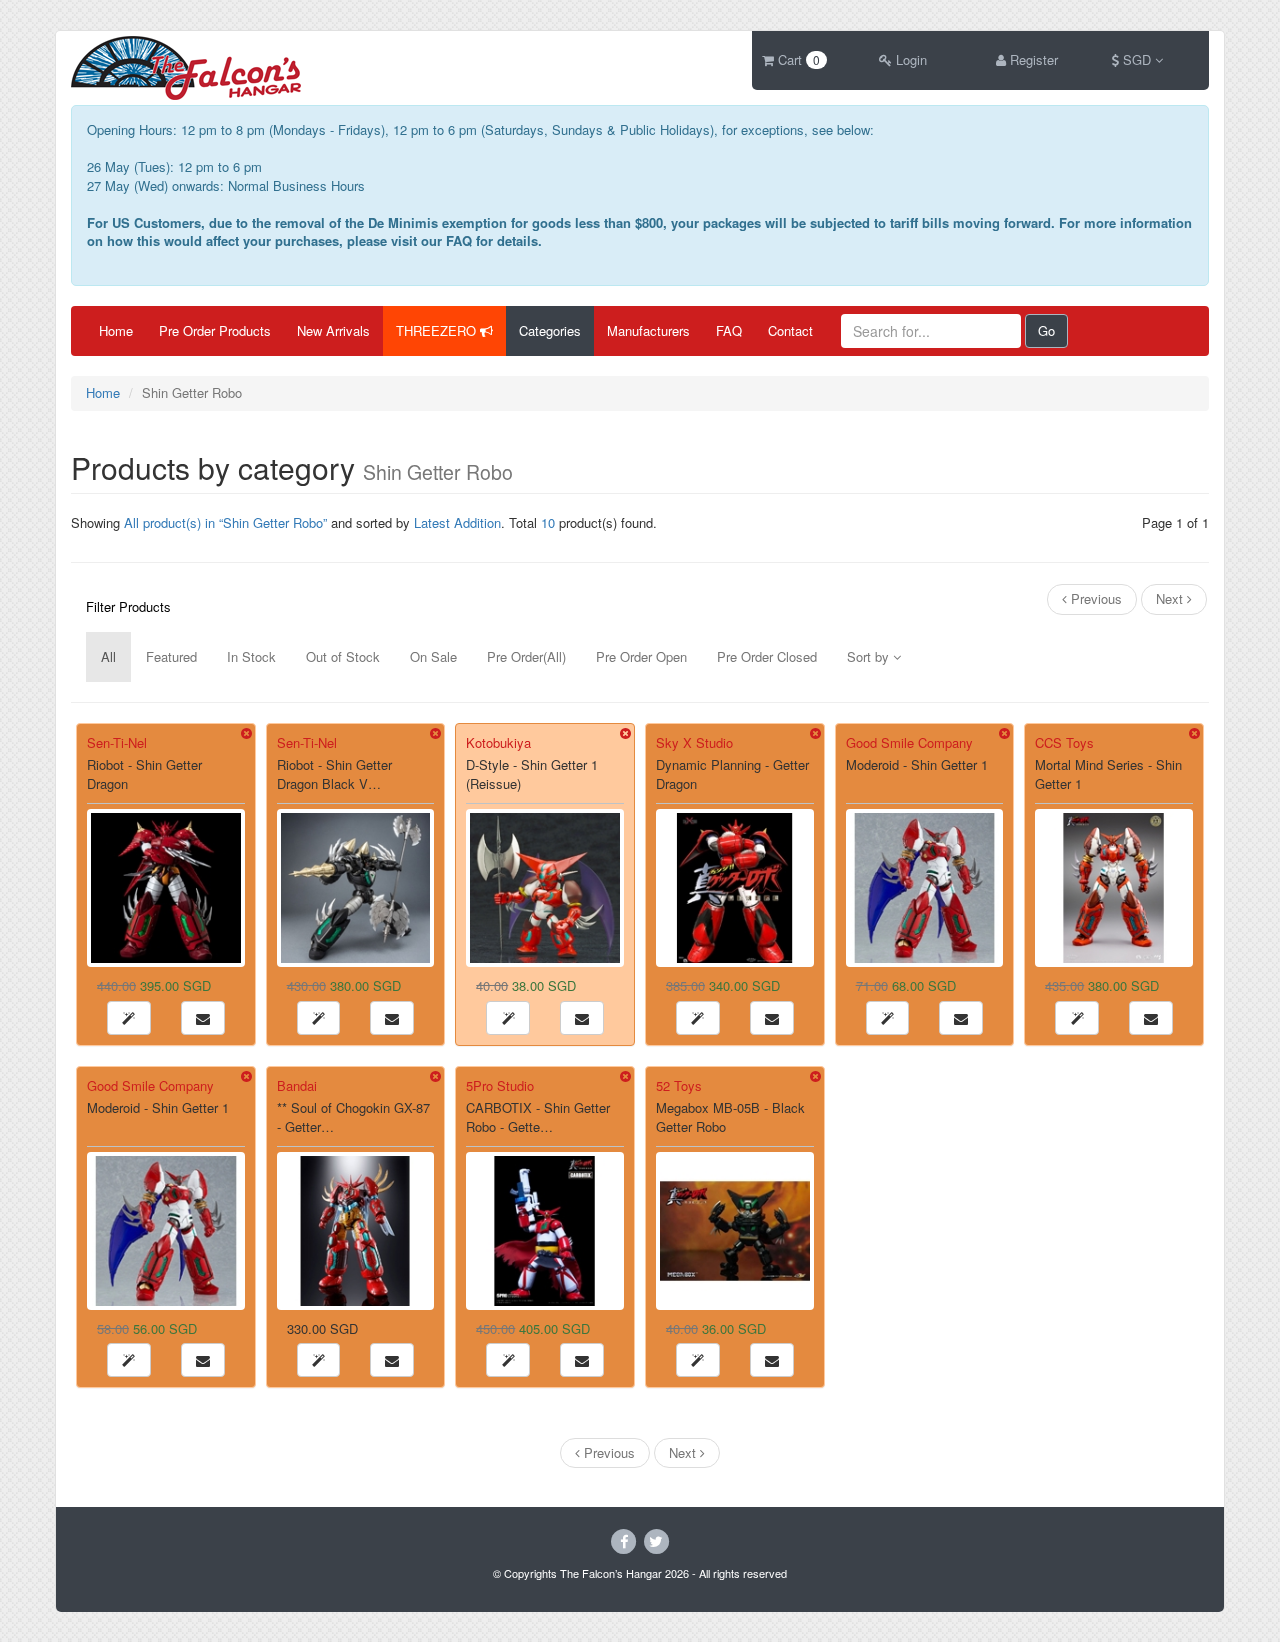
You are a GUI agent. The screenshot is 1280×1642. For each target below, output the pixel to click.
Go (1046, 330)
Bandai (297, 1085)
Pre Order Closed (767, 656)
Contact (790, 330)
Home (116, 330)
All (108, 656)
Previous (1094, 598)
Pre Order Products (215, 330)
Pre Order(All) (526, 656)
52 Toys (679, 1085)
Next (1171, 598)
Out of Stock (343, 656)
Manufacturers (648, 330)
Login (909, 59)
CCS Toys (1064, 742)
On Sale (433, 656)
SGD (1137, 59)
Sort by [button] (870, 656)
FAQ (729, 330)
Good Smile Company (909, 742)
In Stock (251, 656)
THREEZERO (438, 330)
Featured (171, 656)
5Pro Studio (500, 1085)
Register (1032, 59)
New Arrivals (333, 330)
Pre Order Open (641, 656)
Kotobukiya (498, 742)
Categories (550, 330)
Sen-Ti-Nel (117, 742)
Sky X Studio (694, 742)
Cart (797, 59)
